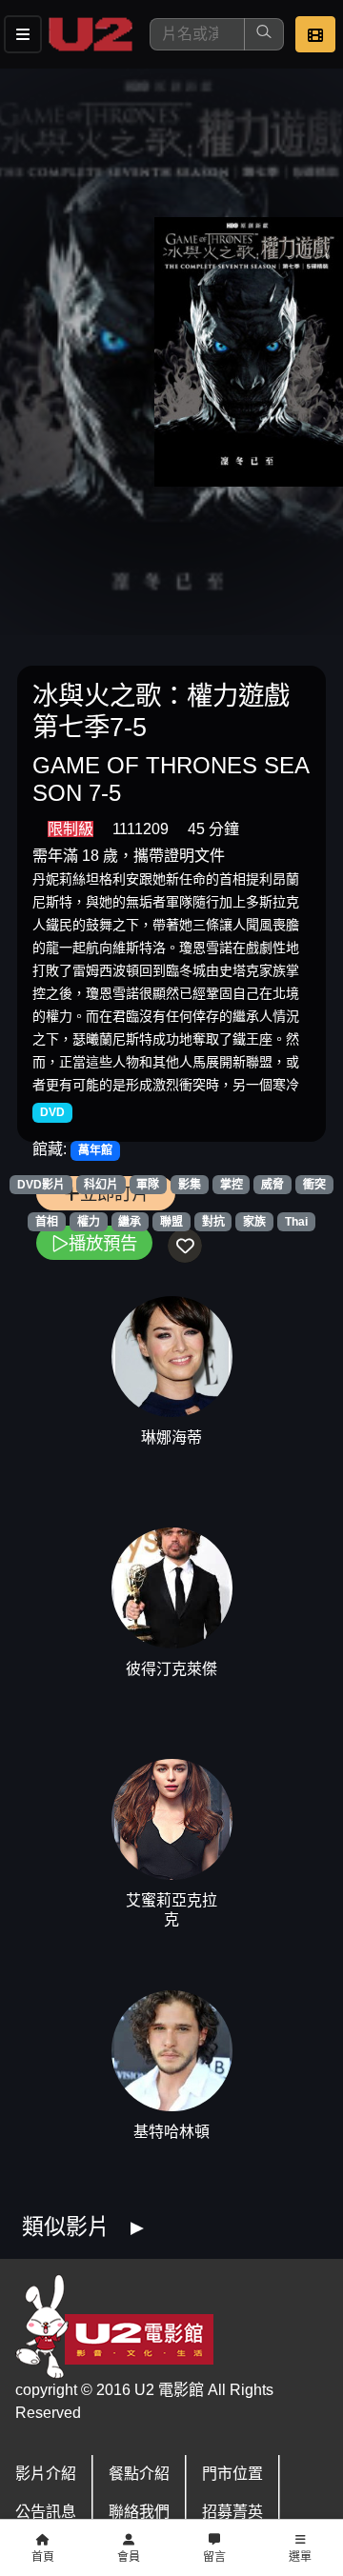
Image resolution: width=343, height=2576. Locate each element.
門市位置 (232, 2474)
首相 (47, 1222)
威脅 (272, 1185)
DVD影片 (41, 1185)
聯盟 (171, 1222)
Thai (296, 1222)
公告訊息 (46, 2512)
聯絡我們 (139, 2512)
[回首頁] (91, 34)
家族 (254, 1222)
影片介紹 (46, 2474)
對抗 (213, 1222)
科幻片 (101, 1185)
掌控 (232, 1185)
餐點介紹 (139, 2474)
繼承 (130, 1222)
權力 (89, 1222)
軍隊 (148, 1185)
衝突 (314, 1185)
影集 (190, 1185)
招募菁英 (232, 2512)
